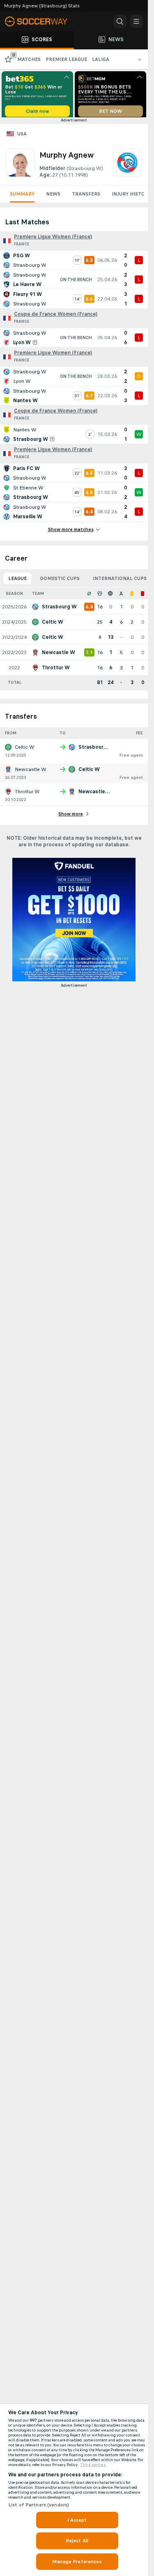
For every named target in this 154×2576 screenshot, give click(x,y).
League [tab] (17, 581)
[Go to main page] (41, 21)
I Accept (77, 2520)
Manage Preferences (77, 2562)
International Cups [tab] (120, 581)
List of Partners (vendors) (39, 2505)
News (53, 197)
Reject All (77, 2541)
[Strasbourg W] (127, 166)
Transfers (86, 197)
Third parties (93, 2465)
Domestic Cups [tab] (60, 581)
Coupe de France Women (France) (56, 317)
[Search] (120, 21)
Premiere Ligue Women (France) (53, 240)
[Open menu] (136, 21)
